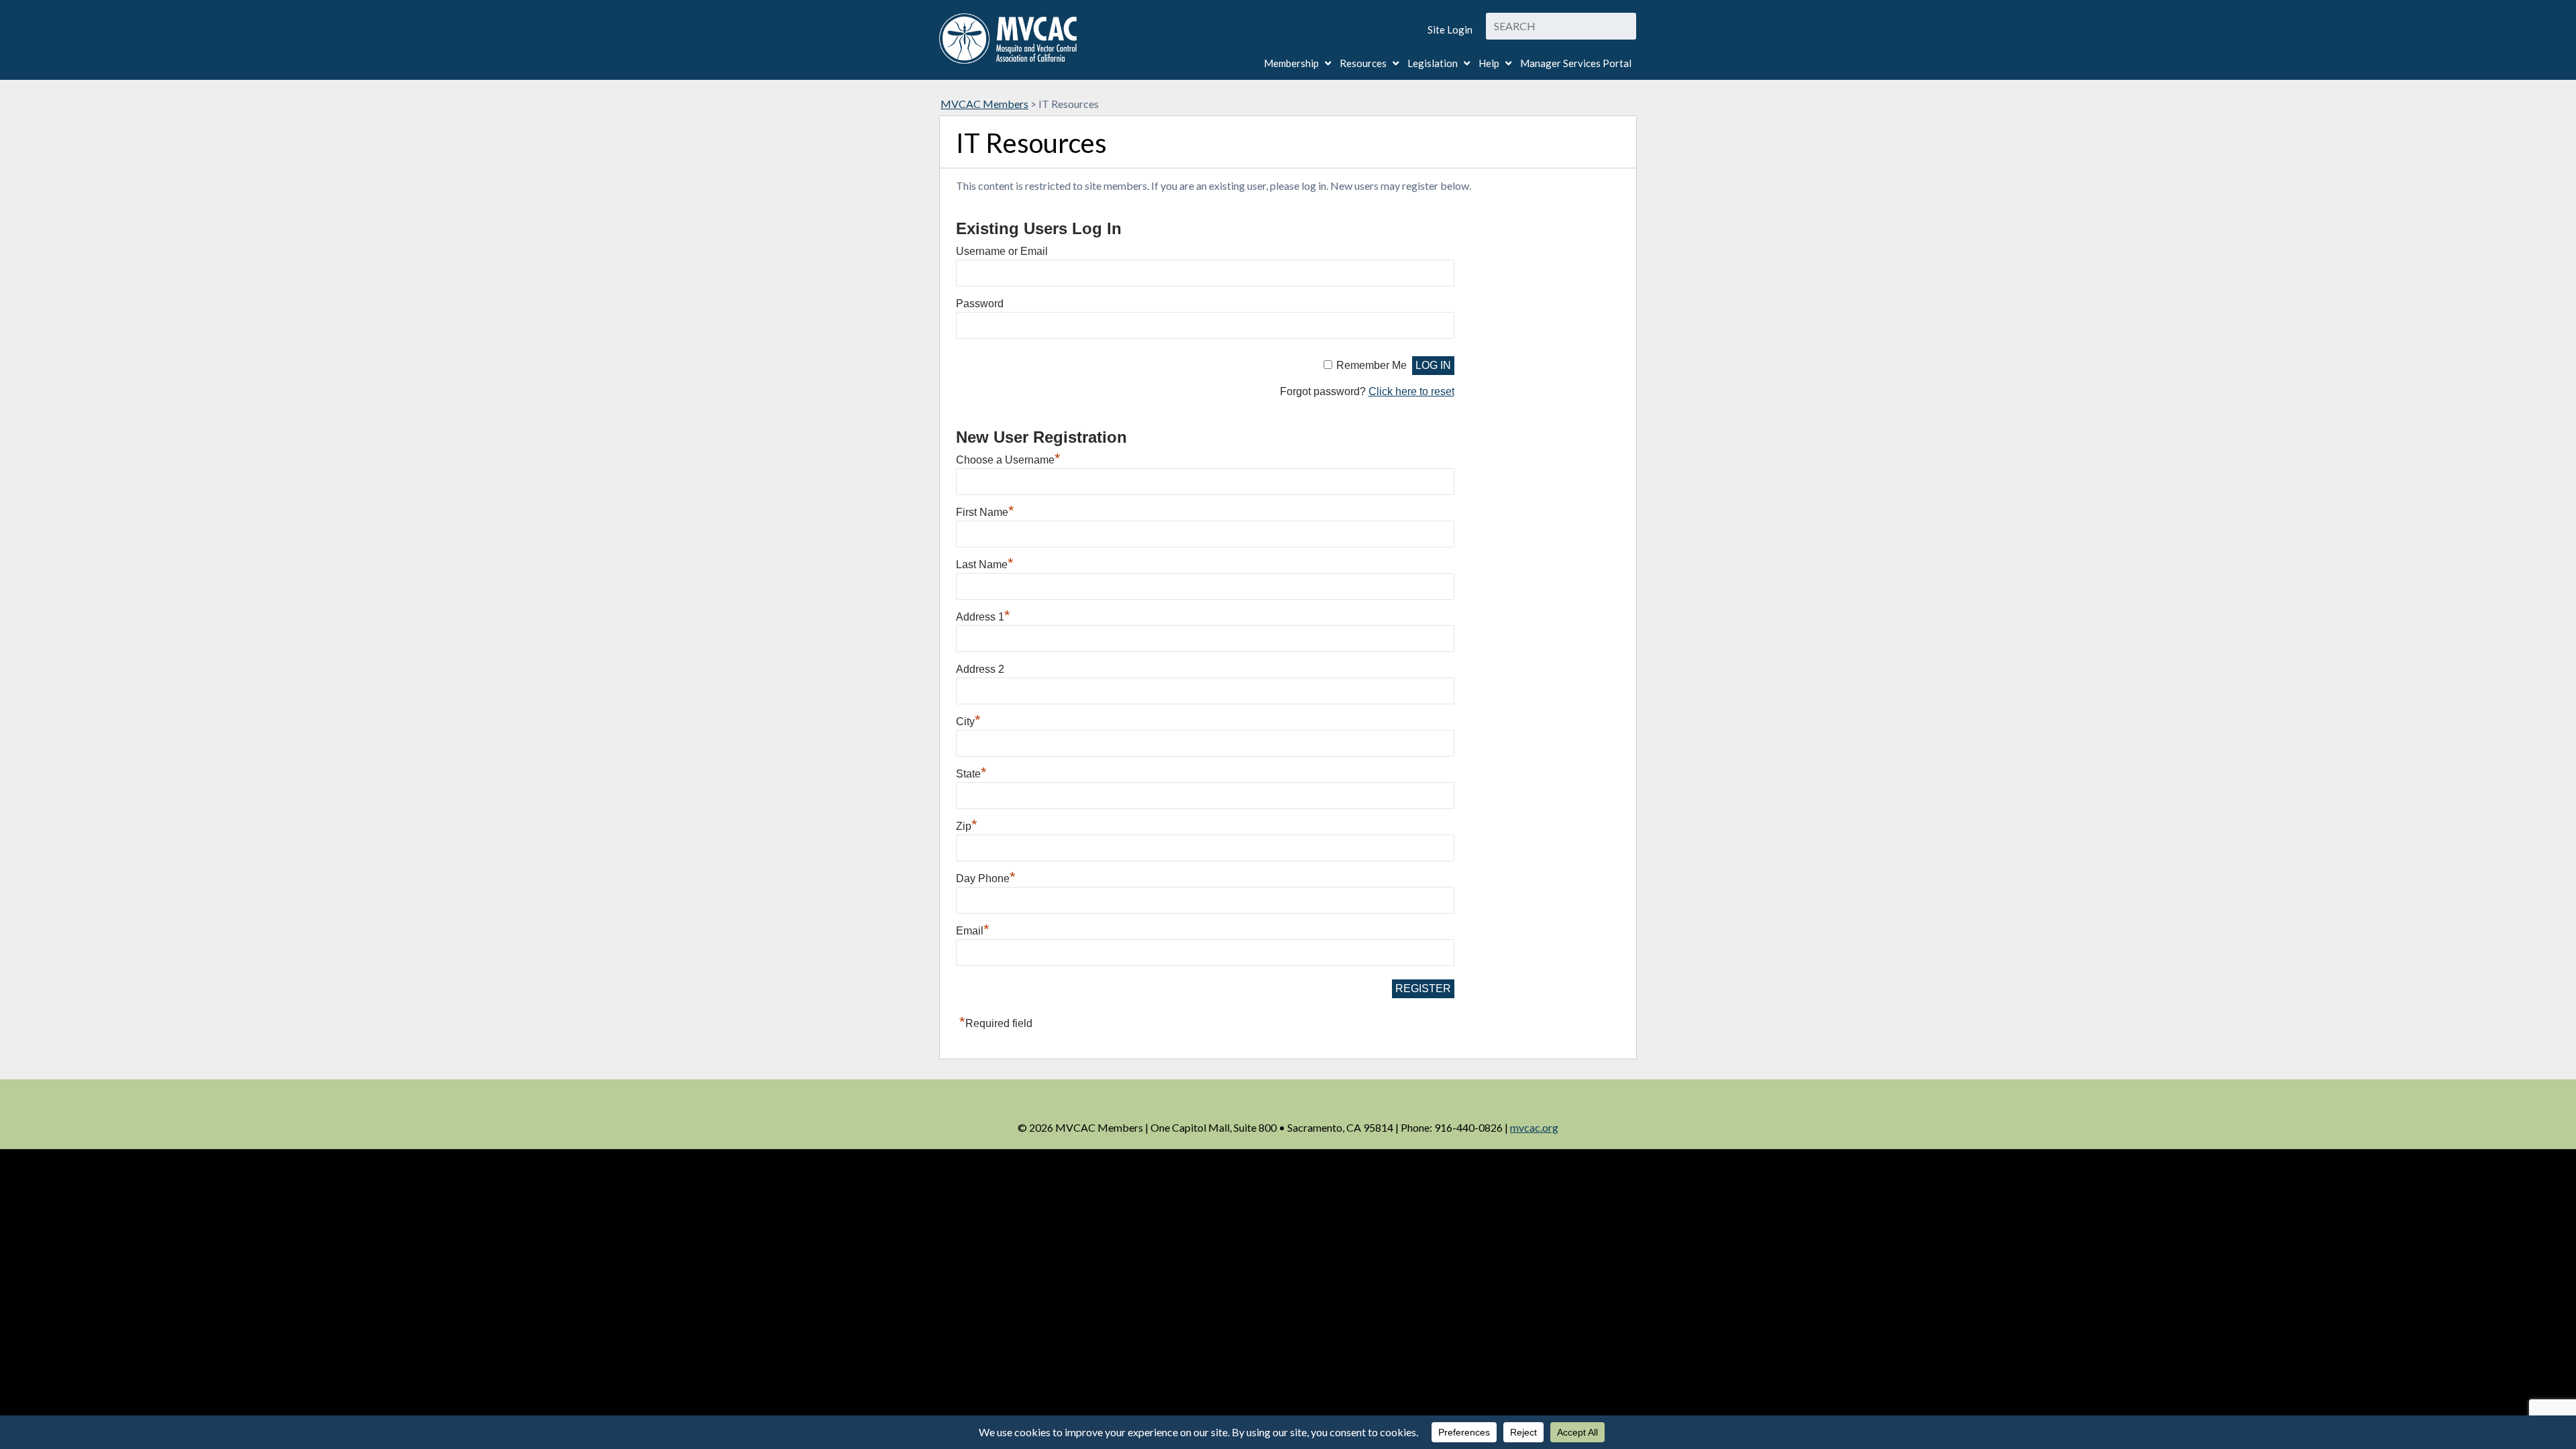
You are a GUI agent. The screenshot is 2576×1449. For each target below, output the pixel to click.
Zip (967, 826)
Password (980, 304)
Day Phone (986, 878)
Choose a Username (1008, 460)
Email (973, 931)
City (968, 721)
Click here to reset (1411, 391)
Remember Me (1372, 365)
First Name (985, 512)
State (971, 774)
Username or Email (1002, 251)
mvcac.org (1534, 1127)
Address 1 (983, 617)
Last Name (985, 565)
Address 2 (980, 669)
